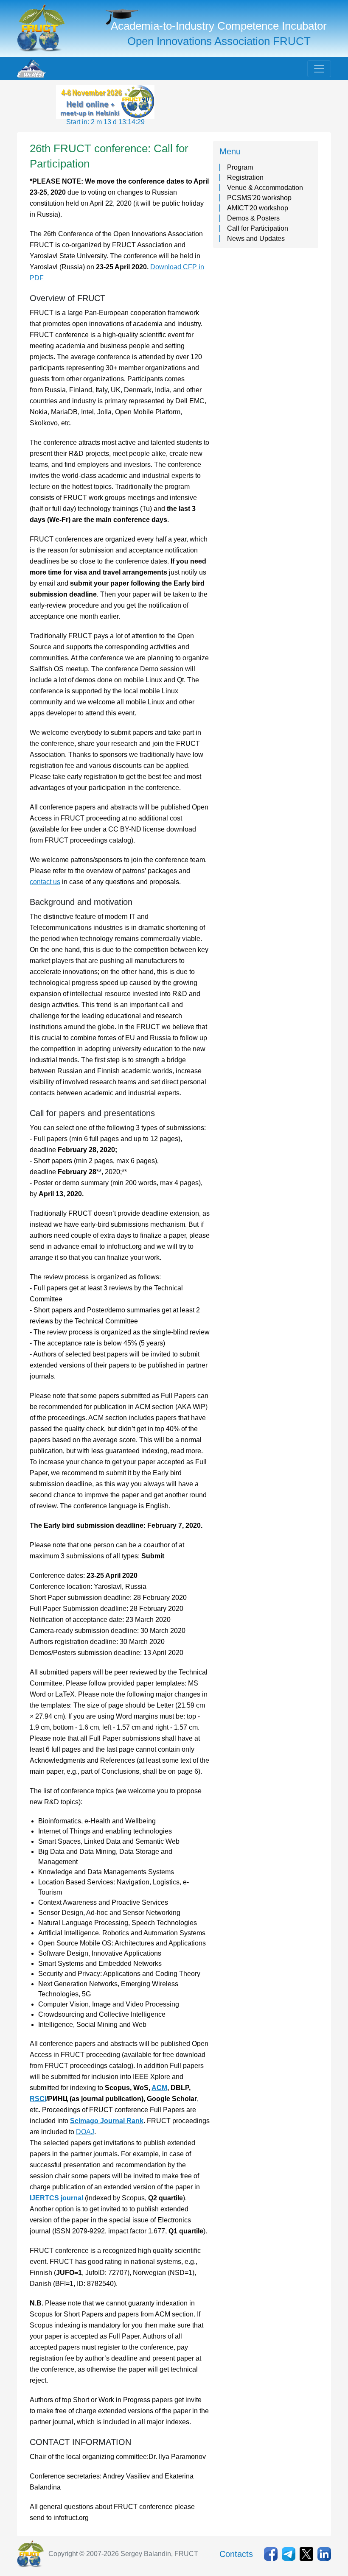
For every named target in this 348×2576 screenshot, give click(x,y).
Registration (245, 177)
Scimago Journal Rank (107, 2121)
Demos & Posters (253, 218)
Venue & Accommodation (265, 188)
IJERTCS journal (56, 2198)
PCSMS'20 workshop (259, 198)
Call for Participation (258, 228)
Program (240, 167)
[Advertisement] (224, 106)
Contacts (236, 2554)
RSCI (38, 2099)
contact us (45, 882)
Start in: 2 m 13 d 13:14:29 (105, 122)
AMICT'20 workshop (258, 208)
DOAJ (85, 2132)
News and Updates (256, 239)
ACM (159, 2088)
